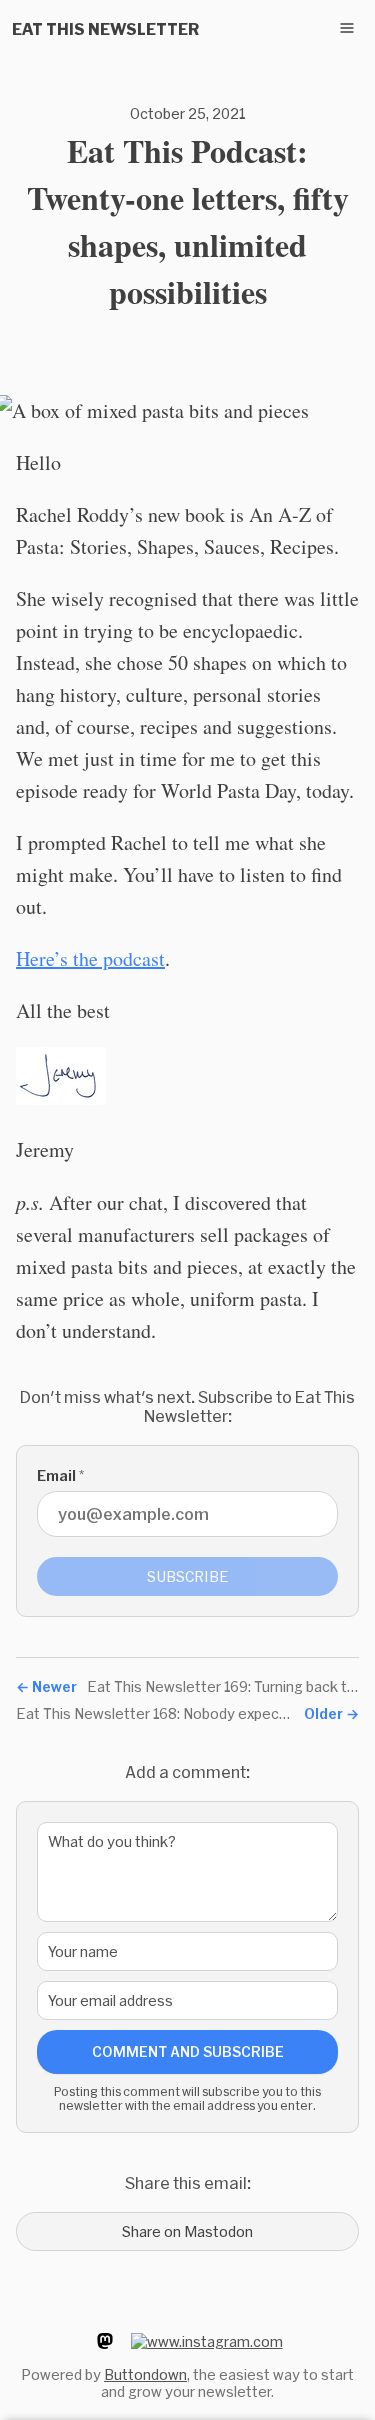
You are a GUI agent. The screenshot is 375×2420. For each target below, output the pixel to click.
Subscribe (188, 1576)
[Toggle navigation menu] (347, 28)
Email (60, 1475)
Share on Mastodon (187, 2231)
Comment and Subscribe (188, 2051)
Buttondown (145, 2374)
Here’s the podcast (90, 958)
